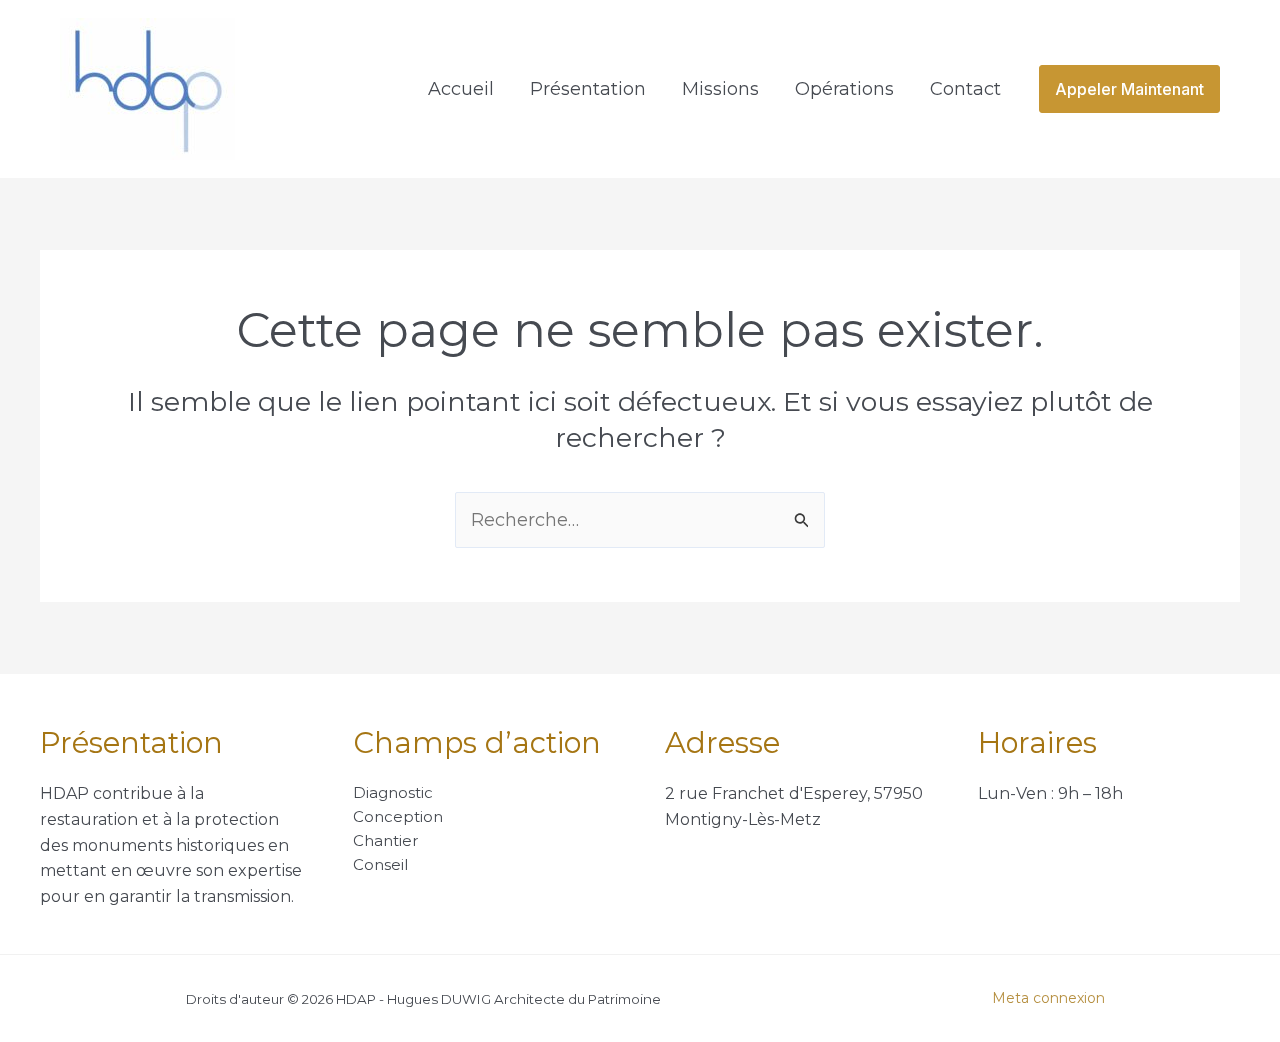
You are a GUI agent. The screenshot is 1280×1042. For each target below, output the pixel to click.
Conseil (380, 864)
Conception (398, 816)
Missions (720, 89)
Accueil (461, 89)
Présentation (588, 89)
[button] (1129, 89)
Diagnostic (393, 792)
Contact (965, 89)
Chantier (385, 840)
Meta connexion (1048, 998)
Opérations (844, 89)
